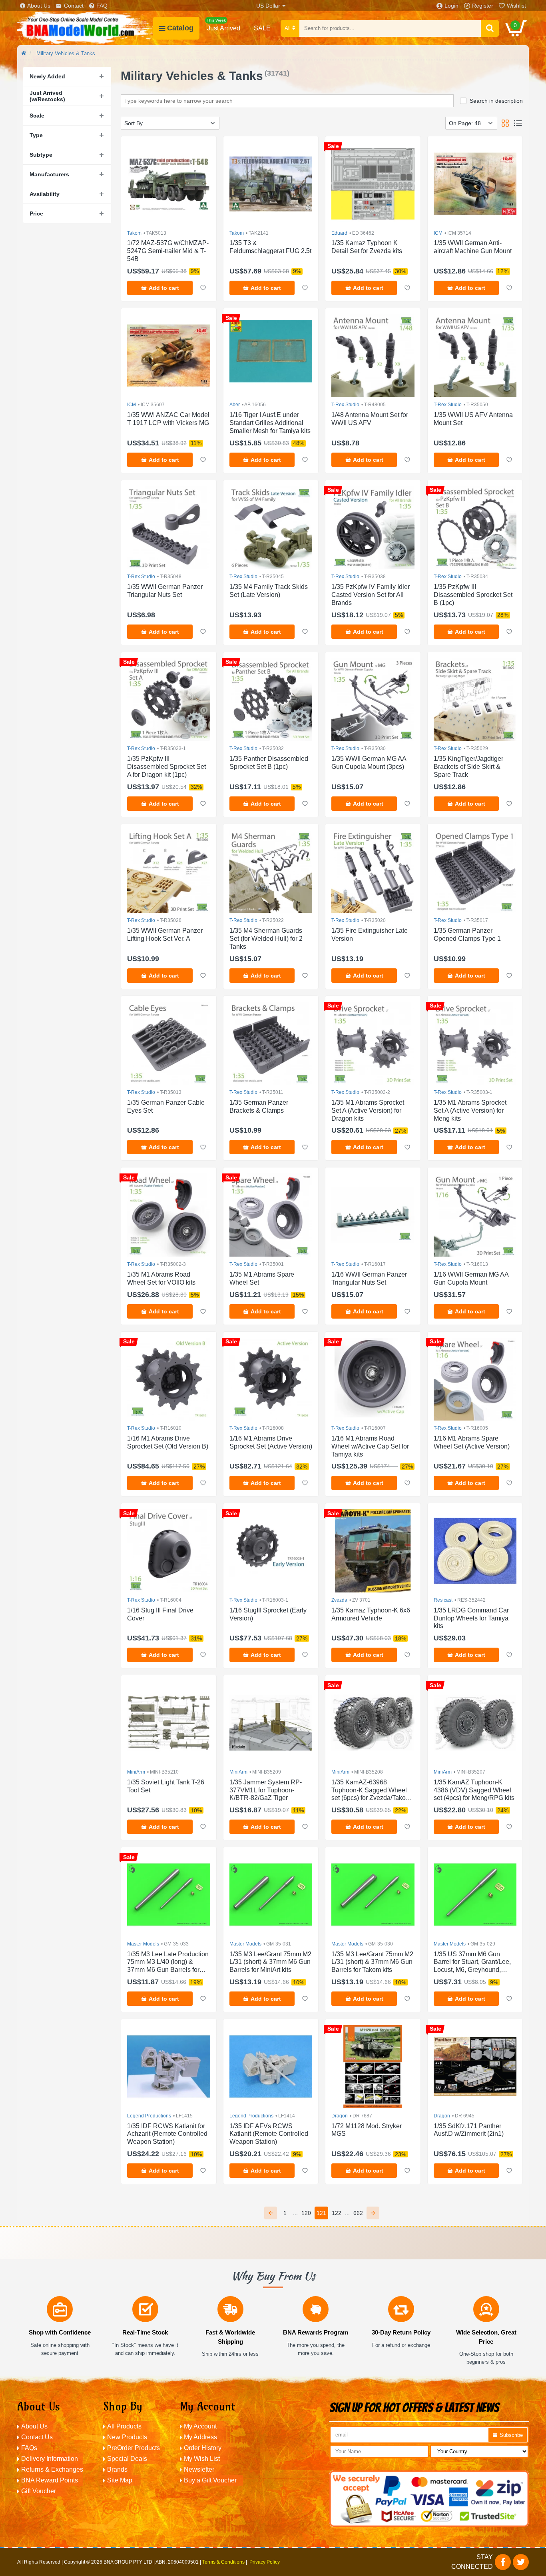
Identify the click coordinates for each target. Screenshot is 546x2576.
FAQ (102, 6)
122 (337, 2213)
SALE (262, 28)
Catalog (180, 28)
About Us (39, 6)
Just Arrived (223, 25)
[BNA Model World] (85, 28)
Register (483, 6)
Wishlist (516, 6)
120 (306, 2213)
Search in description (496, 101)
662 (358, 2213)
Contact (74, 6)
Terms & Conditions (223, 2562)
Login (451, 6)
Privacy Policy (265, 2562)
